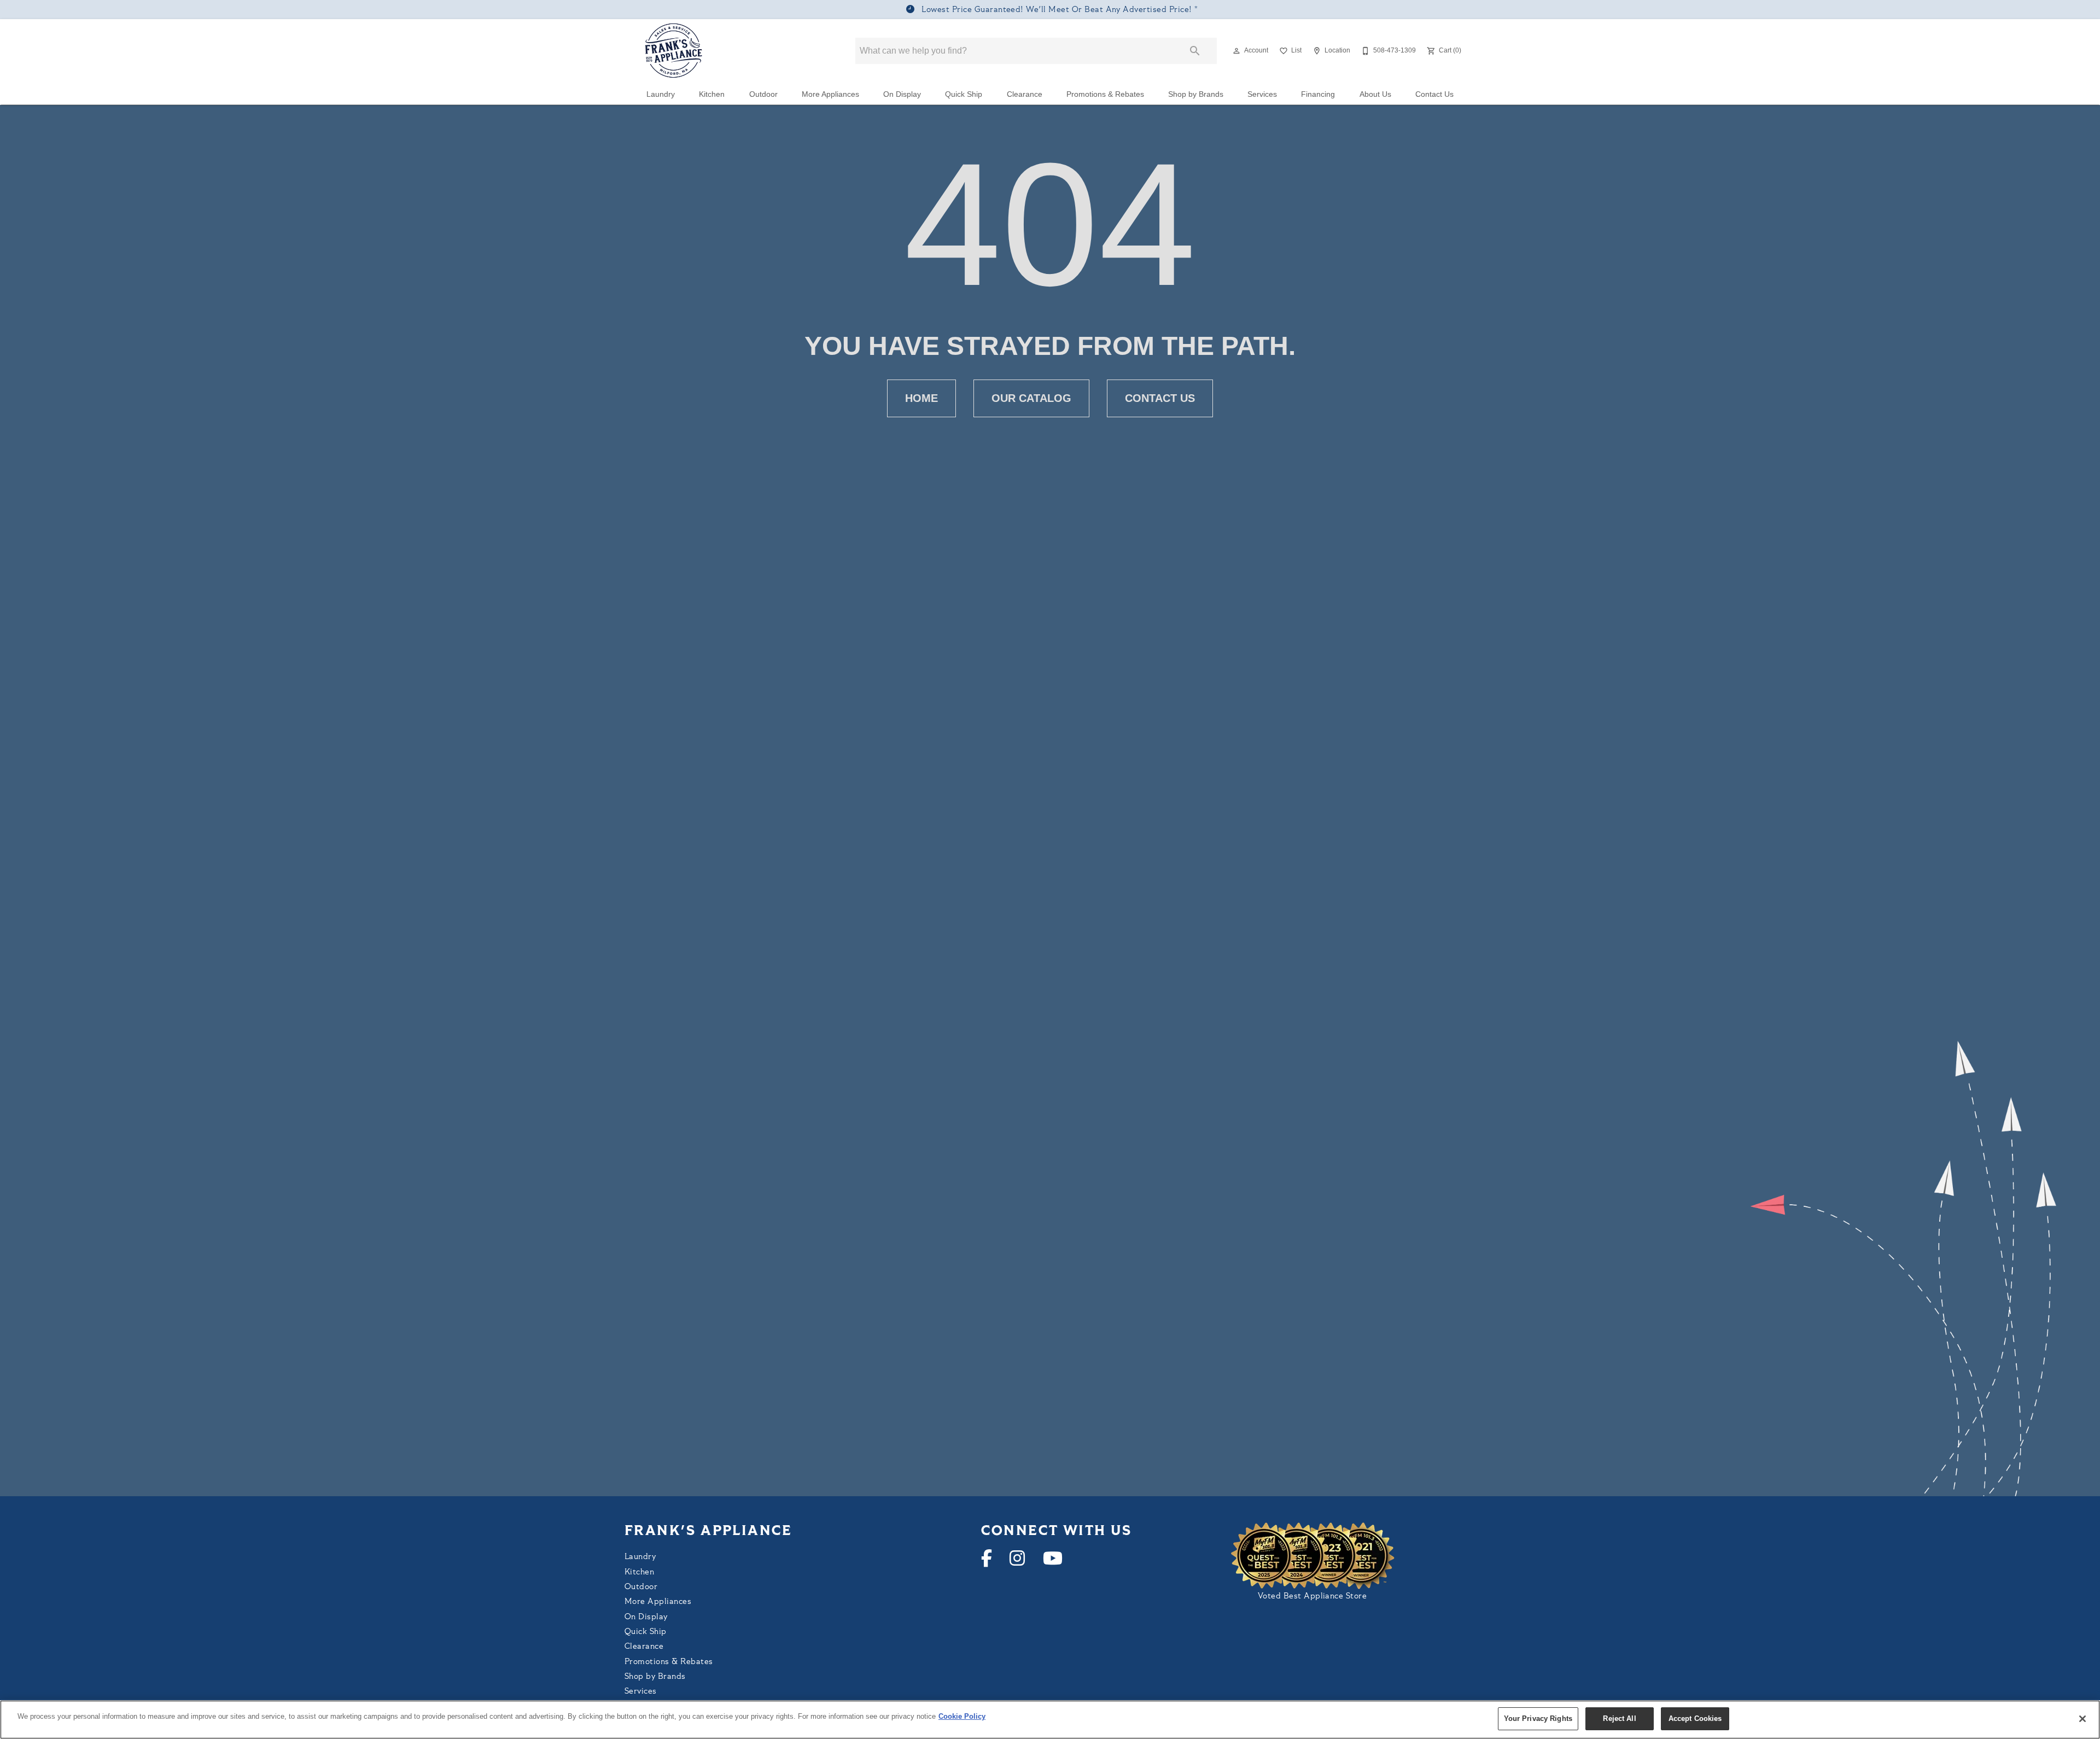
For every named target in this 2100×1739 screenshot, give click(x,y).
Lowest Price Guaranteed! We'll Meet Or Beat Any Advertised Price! (1057, 10)
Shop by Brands (1196, 94)
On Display (902, 94)
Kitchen (712, 94)
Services (1262, 94)
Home (921, 398)
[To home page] (674, 51)
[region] (1050, 1720)
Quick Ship (964, 94)
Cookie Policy (962, 1716)
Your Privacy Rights (1538, 1718)
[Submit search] (1195, 51)
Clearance (1025, 94)
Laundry (661, 94)
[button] (1236, 51)
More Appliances (830, 94)
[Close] (2082, 1719)
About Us (1375, 94)
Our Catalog (1031, 398)
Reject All (1619, 1718)
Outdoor (763, 94)
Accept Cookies (1695, 1718)
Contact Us (1434, 94)
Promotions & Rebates (1105, 94)
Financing (1318, 94)
